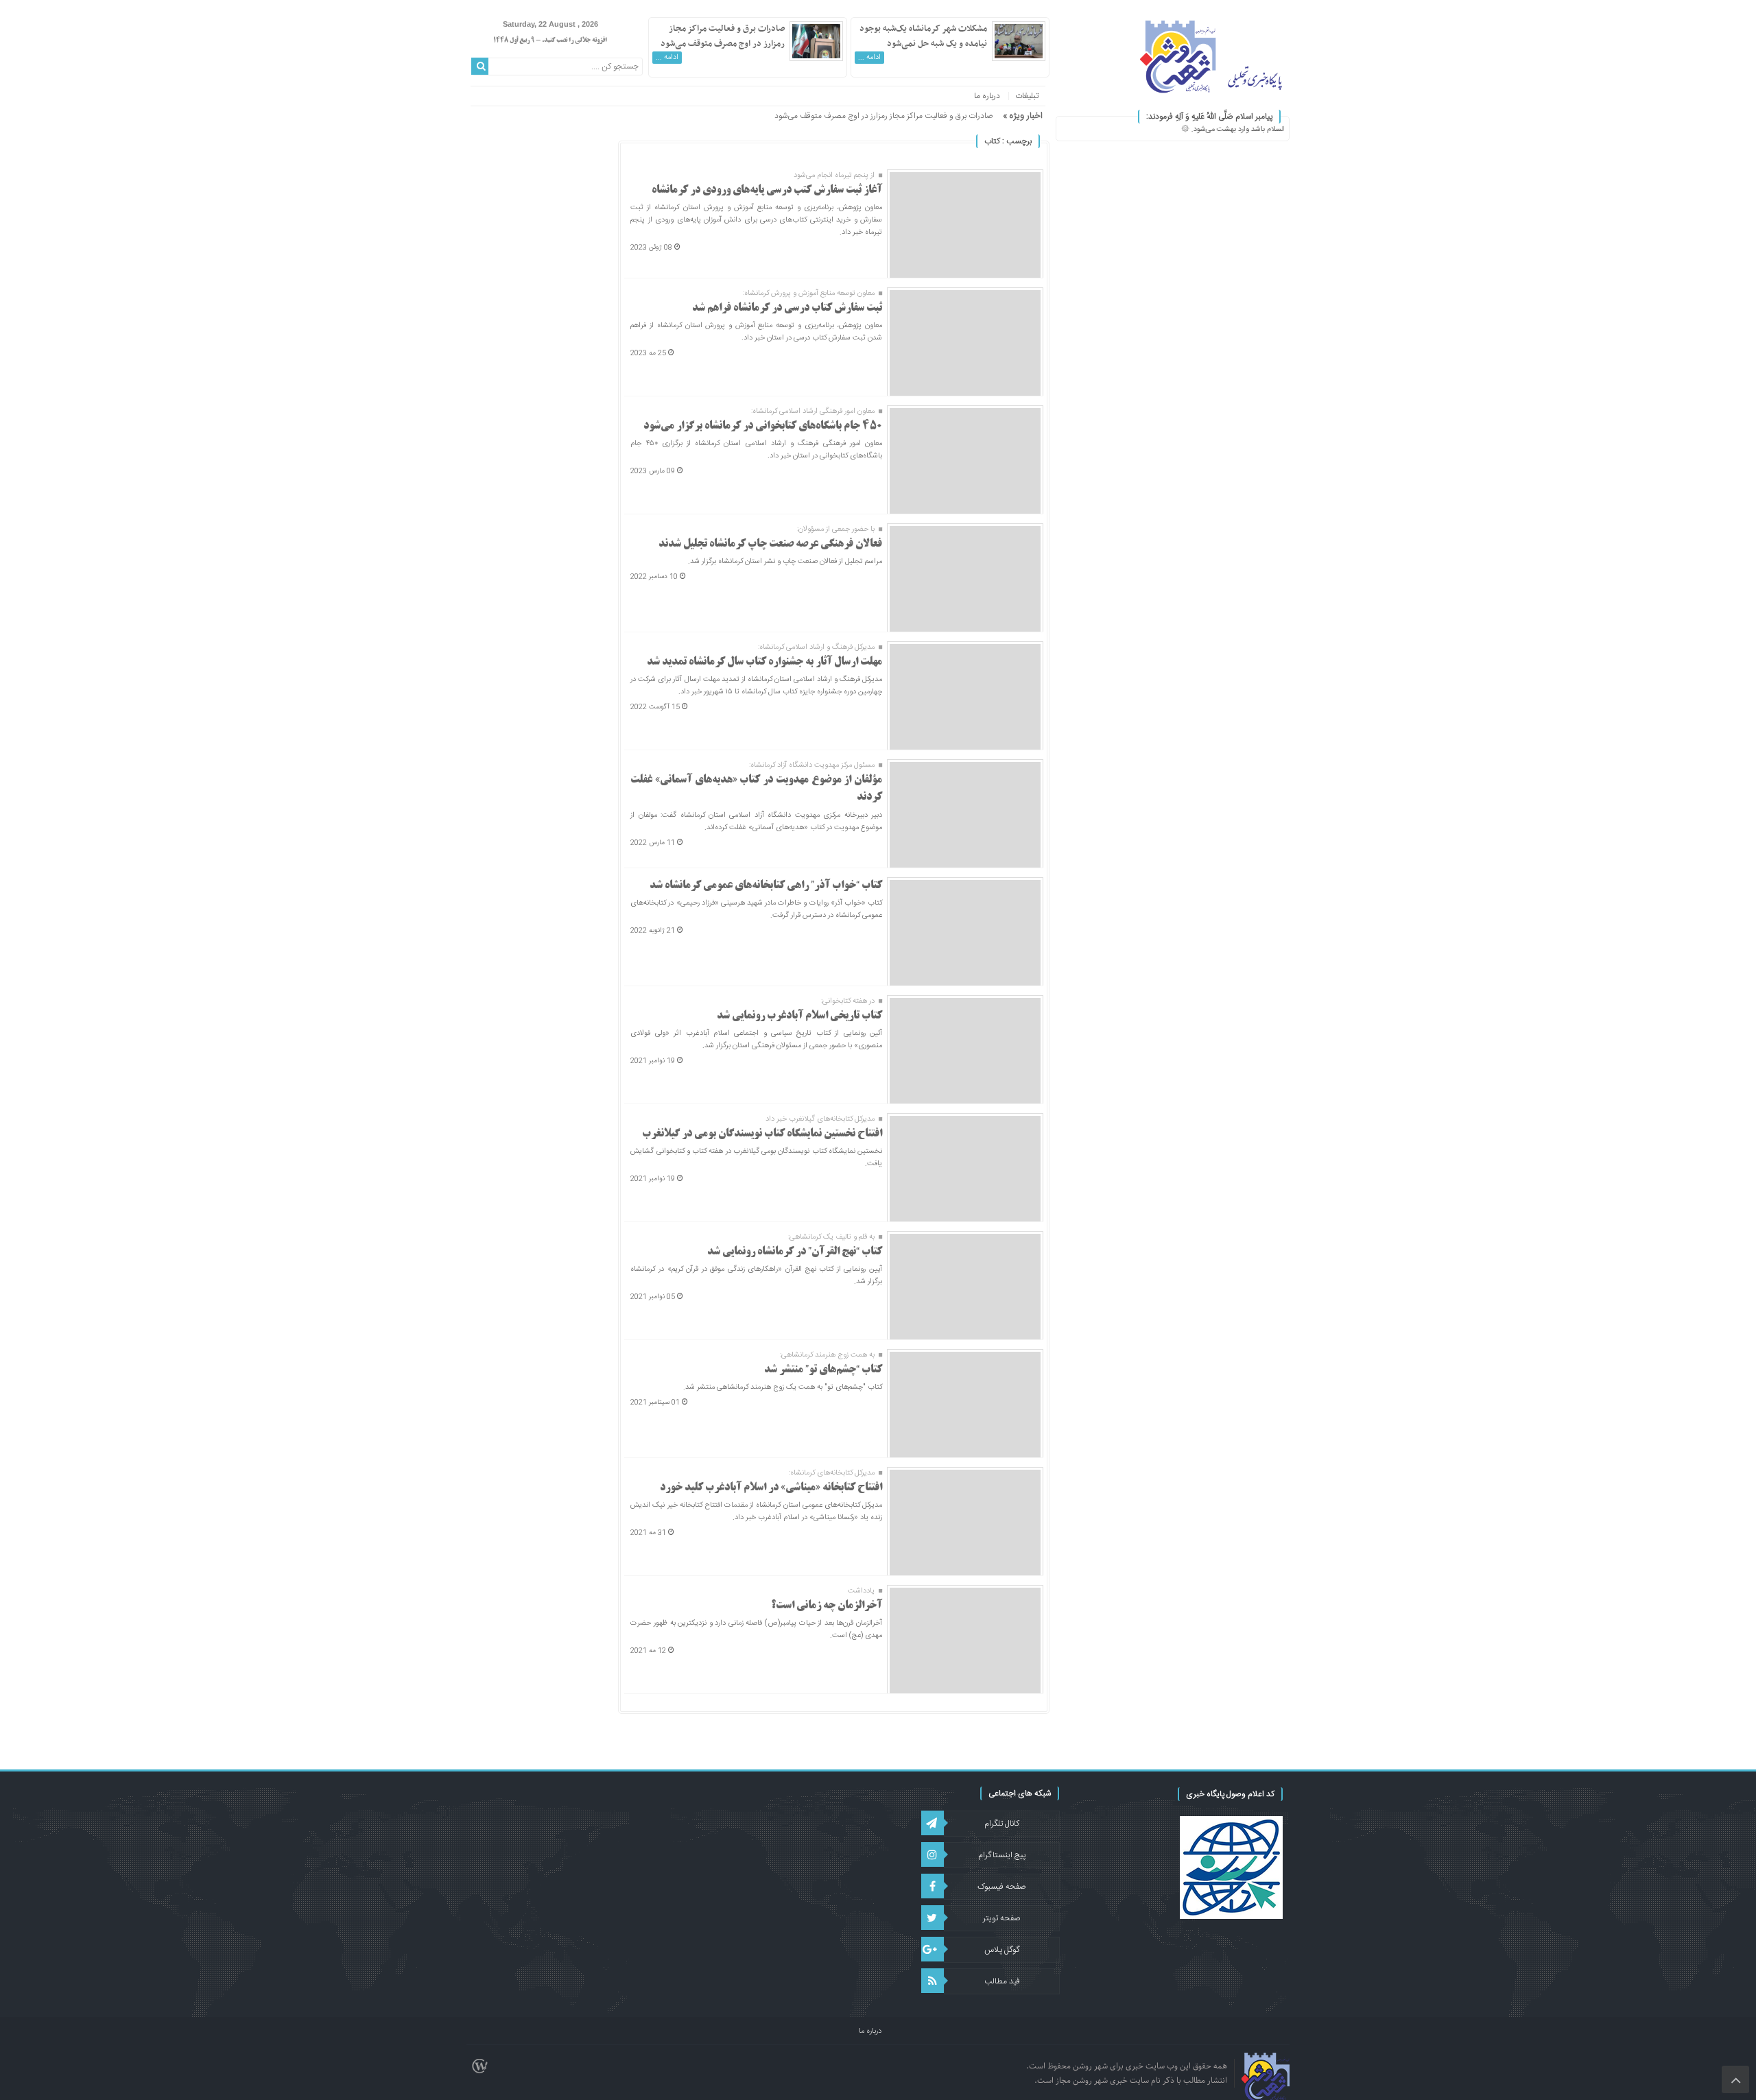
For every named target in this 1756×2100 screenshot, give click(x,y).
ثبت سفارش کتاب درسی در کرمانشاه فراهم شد (787, 308)
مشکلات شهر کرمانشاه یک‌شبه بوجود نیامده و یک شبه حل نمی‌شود (923, 36)
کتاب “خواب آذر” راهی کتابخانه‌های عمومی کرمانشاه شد (766, 886)
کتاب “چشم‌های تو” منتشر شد (823, 1370)
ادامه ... (869, 58)
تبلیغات (1027, 96)
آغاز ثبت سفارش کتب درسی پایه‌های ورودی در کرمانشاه (767, 190)
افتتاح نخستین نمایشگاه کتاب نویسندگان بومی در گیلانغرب (762, 1134)
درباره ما (987, 96)
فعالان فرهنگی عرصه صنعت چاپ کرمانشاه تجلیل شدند (770, 544)
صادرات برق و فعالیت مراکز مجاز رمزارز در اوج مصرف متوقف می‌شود (723, 36)
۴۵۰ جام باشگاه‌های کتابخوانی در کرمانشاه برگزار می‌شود (763, 426)
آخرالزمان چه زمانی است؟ (827, 1606)
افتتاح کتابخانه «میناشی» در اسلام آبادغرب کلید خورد (771, 1488)
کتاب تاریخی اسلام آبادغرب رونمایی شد (799, 1016)
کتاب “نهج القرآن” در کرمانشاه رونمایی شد (795, 1252)
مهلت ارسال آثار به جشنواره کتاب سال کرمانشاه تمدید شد (764, 662)
